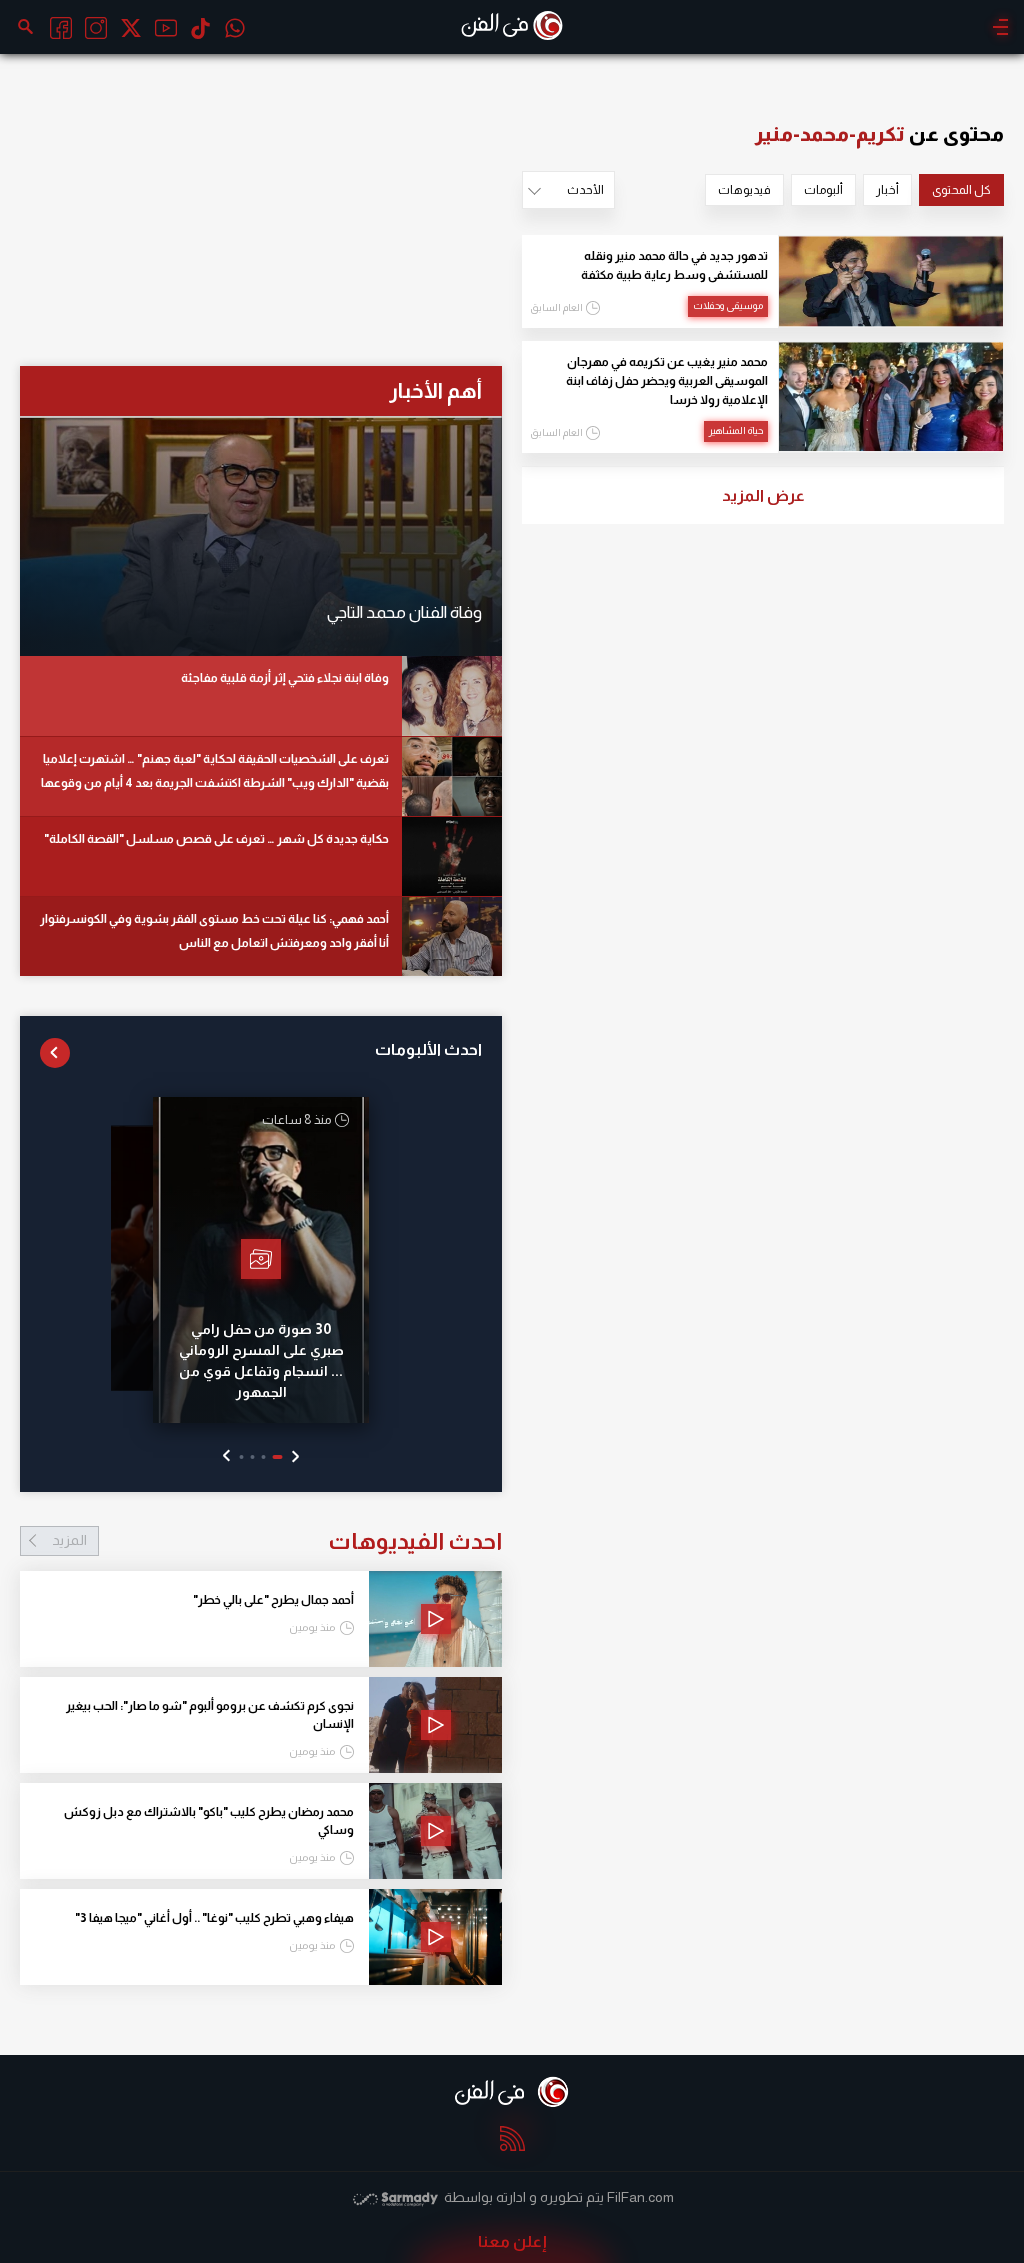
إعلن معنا (512, 2241)
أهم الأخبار (435, 390)
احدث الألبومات (428, 1049)
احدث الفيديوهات (277, 1541)
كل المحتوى (961, 190)
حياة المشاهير (736, 430)
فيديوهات (744, 190)
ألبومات (823, 190)
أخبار (887, 190)
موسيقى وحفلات (728, 305)
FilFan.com (640, 2197)
